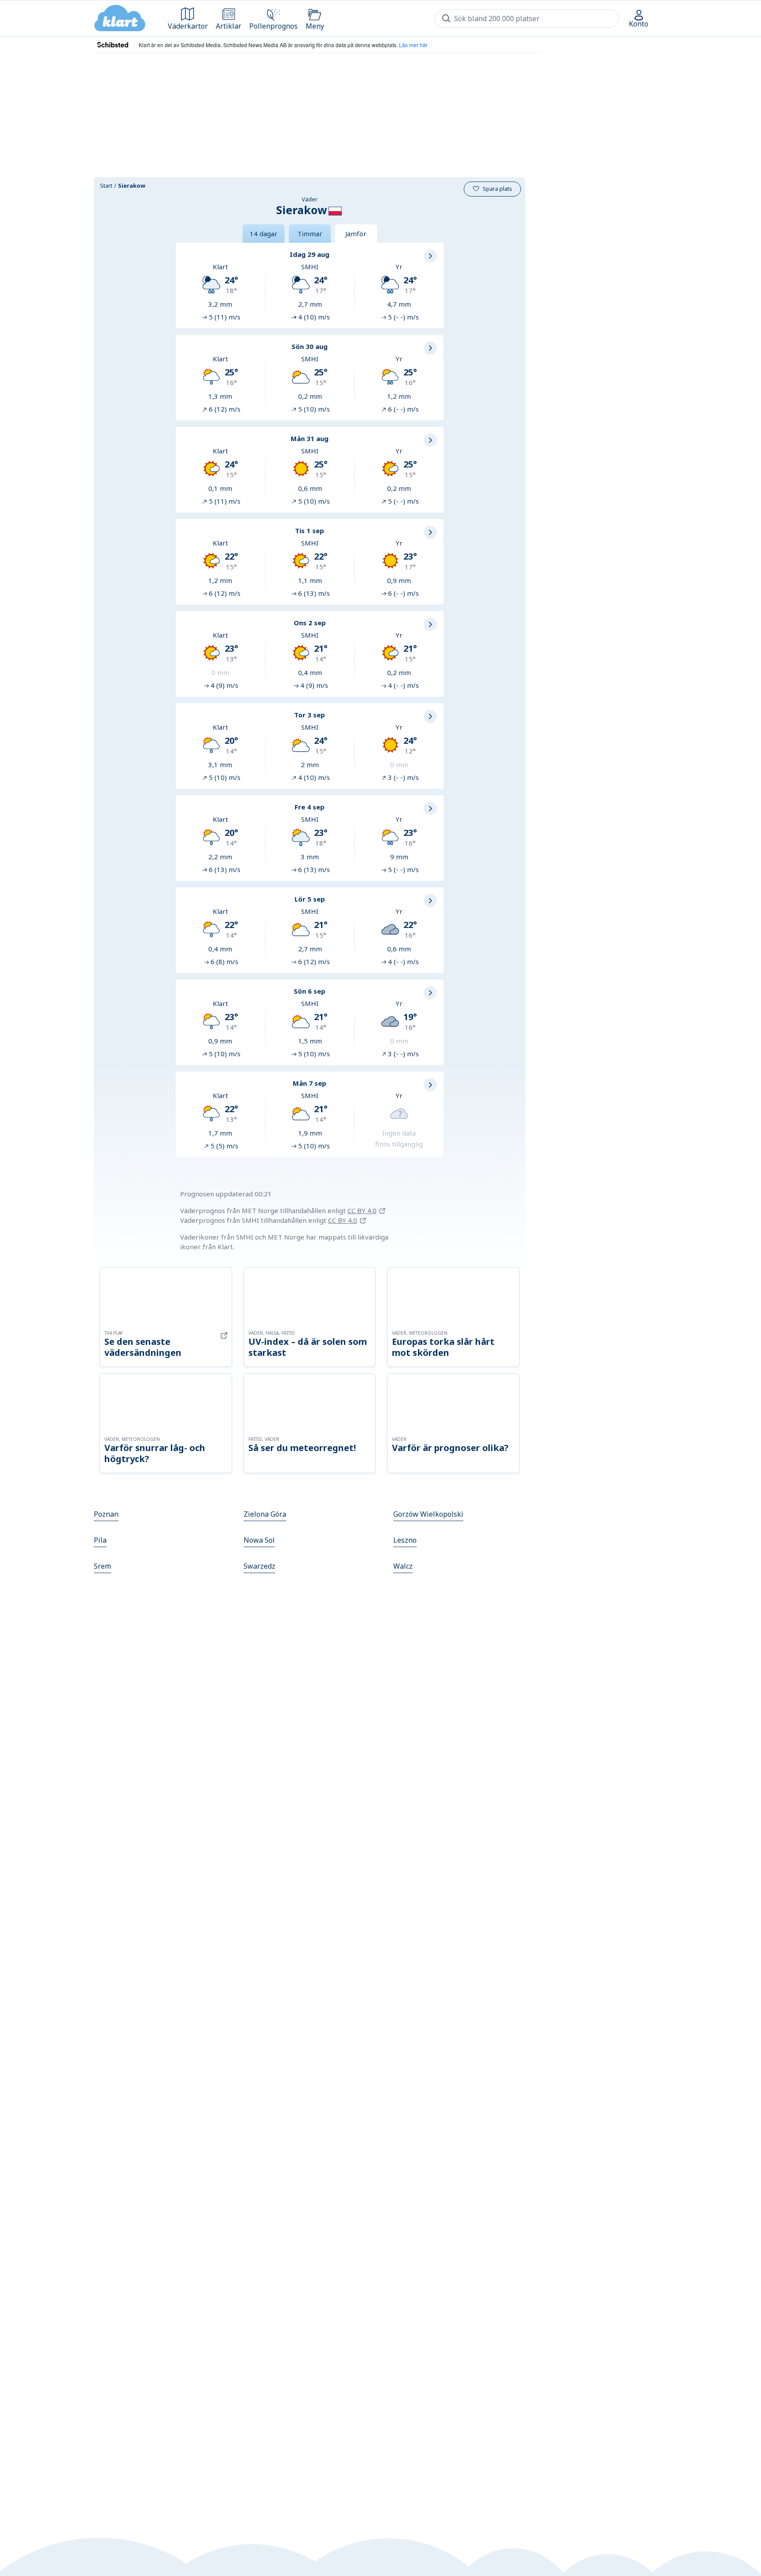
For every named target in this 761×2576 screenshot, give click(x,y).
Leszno (405, 1540)
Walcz (403, 1566)
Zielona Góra (265, 1514)
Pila (100, 1540)
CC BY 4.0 (362, 1210)
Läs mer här (413, 45)
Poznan (106, 1514)
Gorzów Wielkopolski (428, 1514)
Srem (102, 1566)
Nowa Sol (259, 1540)
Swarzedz (259, 1566)
